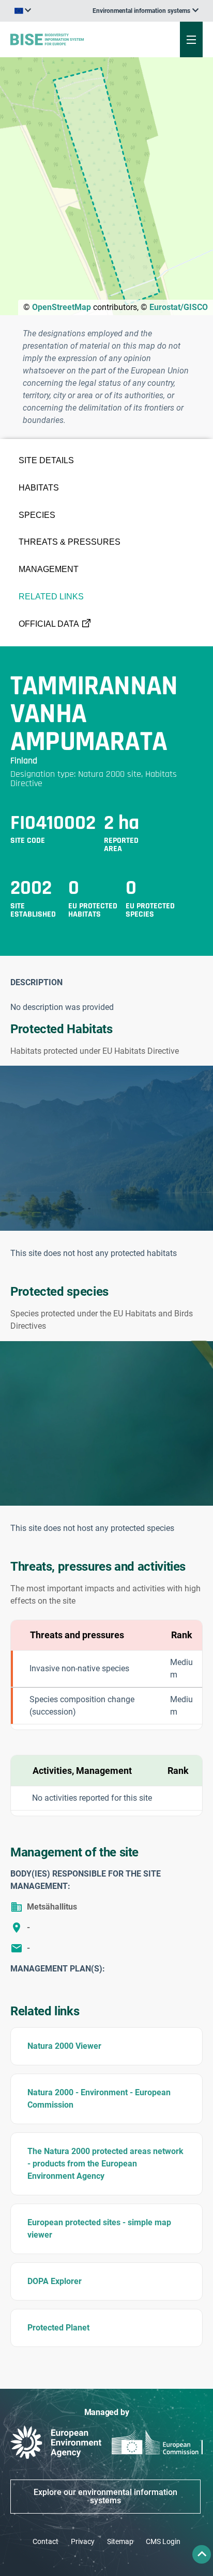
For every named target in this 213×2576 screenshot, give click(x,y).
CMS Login (163, 2541)
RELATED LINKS (51, 597)
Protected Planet (58, 2328)
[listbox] (146, 11)
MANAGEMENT (49, 569)
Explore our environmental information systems (105, 2496)
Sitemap (120, 2541)
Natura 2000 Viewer (64, 2046)
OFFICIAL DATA (49, 624)
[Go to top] (202, 2554)
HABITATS (39, 488)
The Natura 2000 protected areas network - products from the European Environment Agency (105, 2164)
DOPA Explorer (55, 2281)
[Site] (72, 39)
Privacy (83, 2541)
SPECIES (37, 515)
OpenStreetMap (62, 307)
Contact (45, 2541)
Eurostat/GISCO (179, 307)
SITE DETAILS (46, 460)
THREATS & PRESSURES (70, 542)
